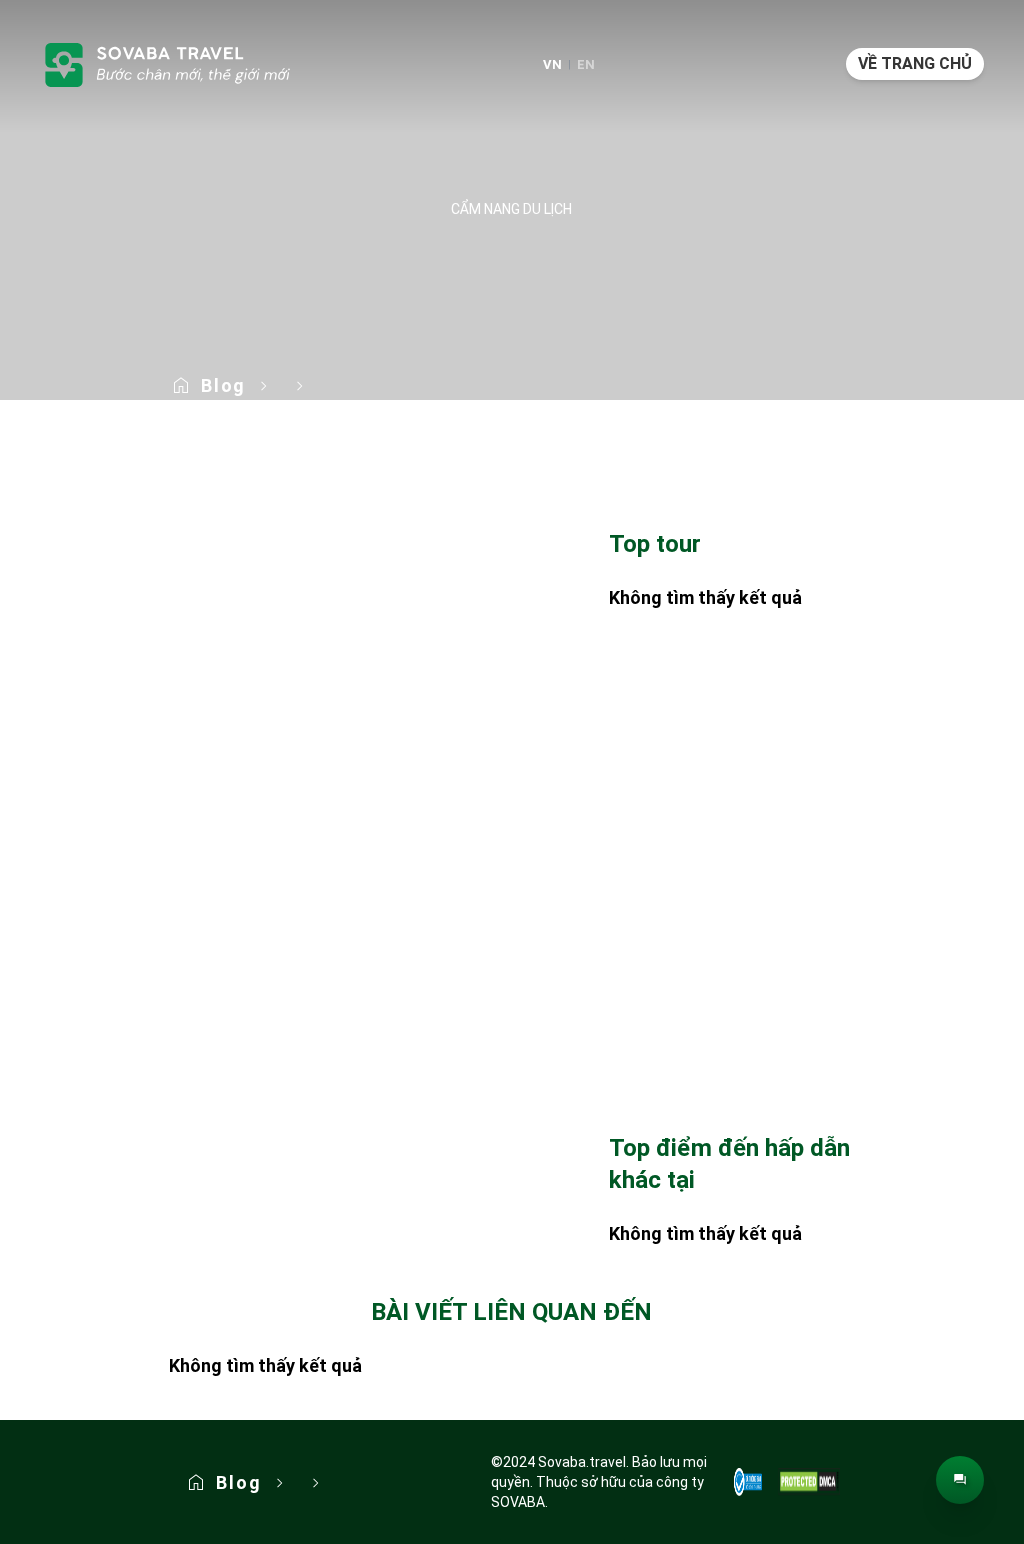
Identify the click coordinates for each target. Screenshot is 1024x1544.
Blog (223, 385)
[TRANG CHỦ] (166, 64)
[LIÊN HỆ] (960, 1480)
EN (586, 64)
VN (552, 64)
